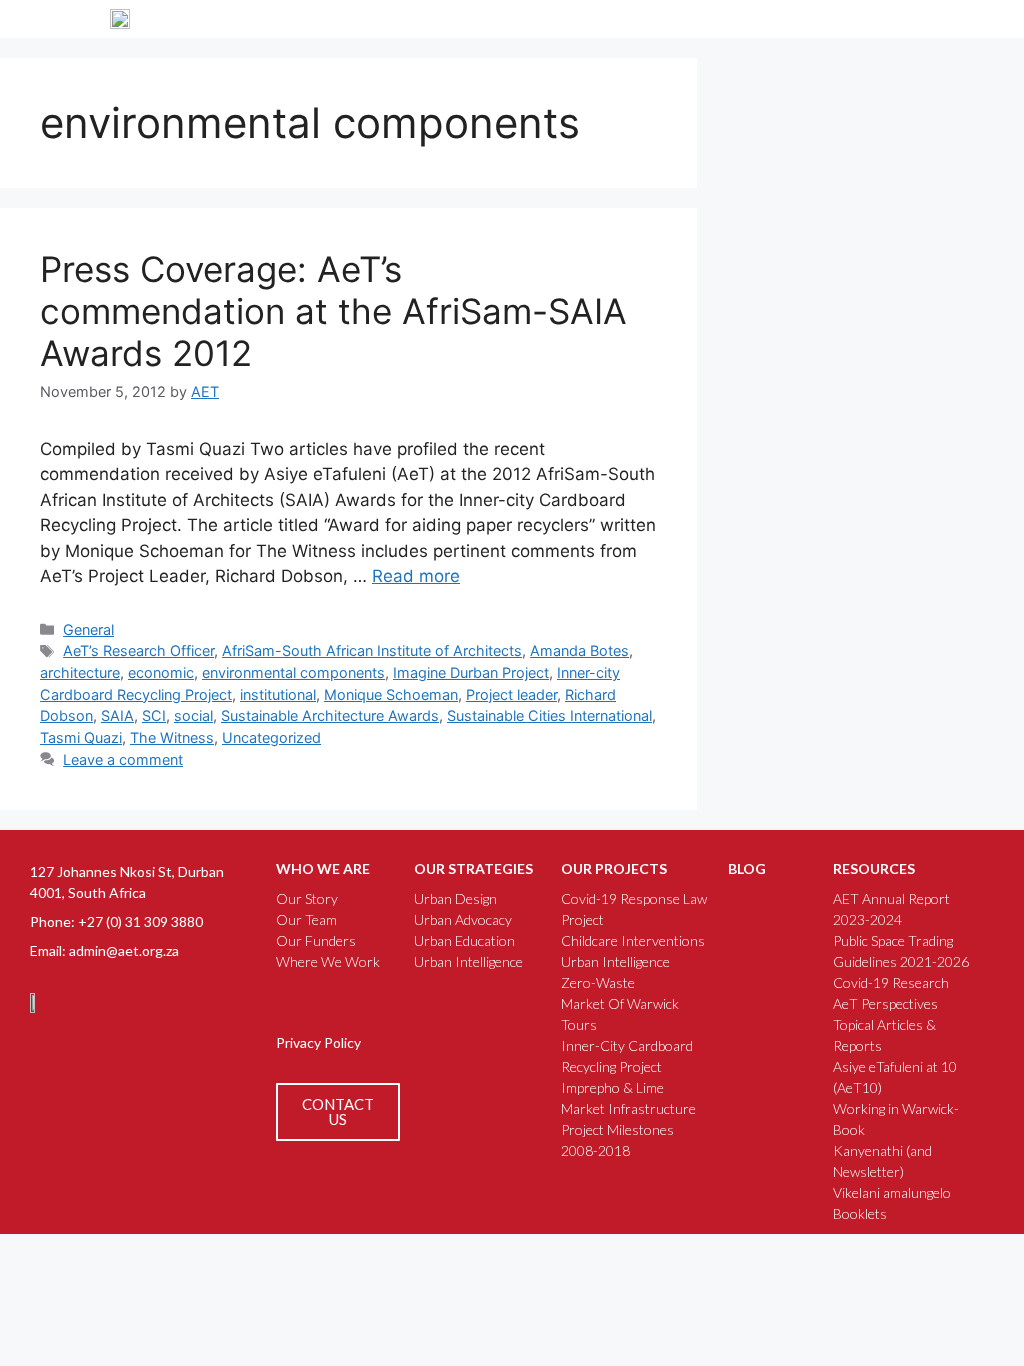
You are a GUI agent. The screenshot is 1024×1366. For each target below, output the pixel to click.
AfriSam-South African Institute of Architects (372, 650)
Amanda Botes (579, 650)
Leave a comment (123, 759)
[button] (911, 19)
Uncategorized (271, 737)
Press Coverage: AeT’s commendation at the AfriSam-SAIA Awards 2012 (333, 311)
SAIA (117, 715)
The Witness (172, 737)
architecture (80, 672)
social (193, 715)
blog (747, 868)
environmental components (293, 672)
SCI (154, 715)
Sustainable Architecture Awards (330, 715)
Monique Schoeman (391, 694)
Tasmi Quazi (81, 737)
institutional (278, 694)
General (88, 629)
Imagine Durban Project (471, 672)
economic (161, 672)
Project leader (511, 694)
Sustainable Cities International (549, 715)
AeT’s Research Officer (138, 650)
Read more (416, 576)
